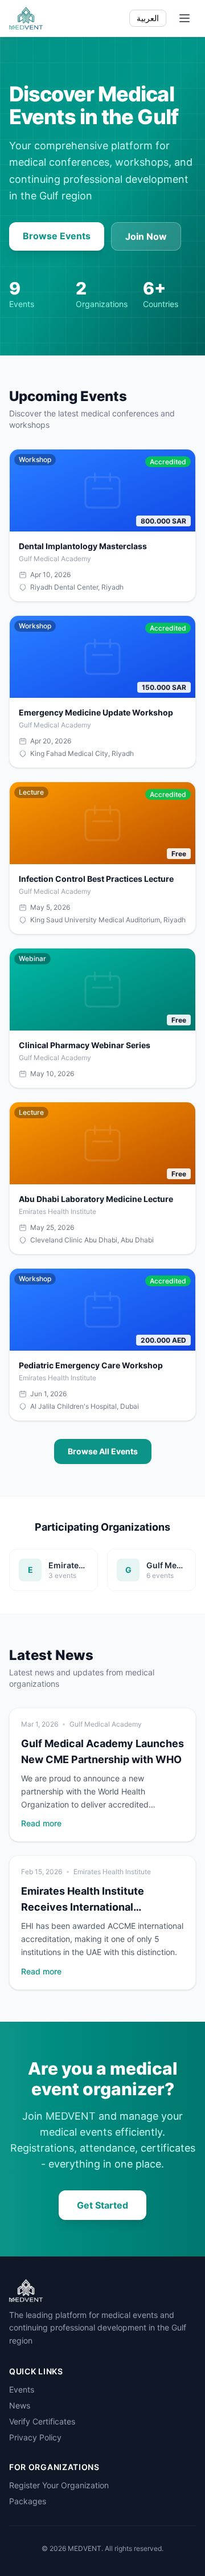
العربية (148, 18)
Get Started (102, 2205)
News (20, 2405)
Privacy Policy (35, 2437)
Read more (41, 1823)
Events (22, 2389)
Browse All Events (103, 1451)
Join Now (146, 236)
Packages (28, 2501)
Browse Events (57, 236)
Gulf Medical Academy (106, 1724)
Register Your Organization (59, 2485)
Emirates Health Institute (112, 1872)
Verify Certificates (42, 2421)
